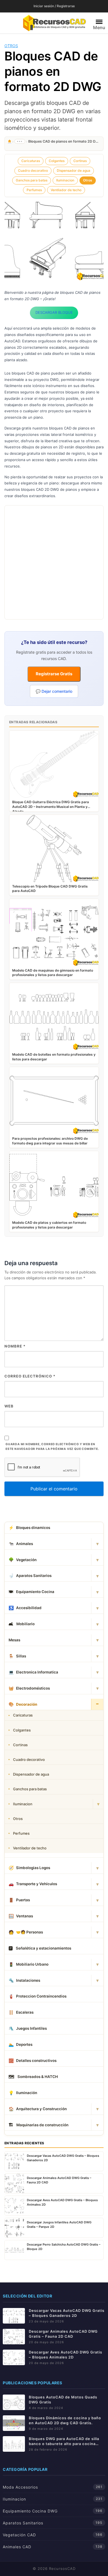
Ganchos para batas (32, 180)
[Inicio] (10, 141)
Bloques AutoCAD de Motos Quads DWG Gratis (63, 2400)
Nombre (15, 1346)
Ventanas (21, 1916)
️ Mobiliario (22, 1624)
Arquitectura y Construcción (38, 2109)
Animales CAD (17, 2547)
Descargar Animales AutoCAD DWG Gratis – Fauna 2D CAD (63, 2334)
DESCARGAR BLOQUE (54, 312)
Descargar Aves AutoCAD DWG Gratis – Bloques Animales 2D (65, 2355)
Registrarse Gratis (54, 674)
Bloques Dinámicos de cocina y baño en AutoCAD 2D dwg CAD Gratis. (65, 2420)
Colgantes (57, 161)
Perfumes (34, 190)
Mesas (14, 1640)
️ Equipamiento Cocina (31, 1592)
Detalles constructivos (33, 2061)
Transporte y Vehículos (33, 1884)
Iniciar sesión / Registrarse (54, 6)
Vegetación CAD (19, 2535)
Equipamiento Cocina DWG (30, 2511)
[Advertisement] (54, 562)
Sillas (17, 1656)
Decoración (23, 1704)
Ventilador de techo (66, 190)
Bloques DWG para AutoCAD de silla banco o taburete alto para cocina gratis (64, 2441)
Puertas (19, 1900)
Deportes (20, 2045)
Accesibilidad (25, 1608)
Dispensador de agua (74, 170)
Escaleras (21, 2012)
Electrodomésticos (29, 1688)
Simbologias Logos (29, 1868)
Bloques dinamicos (29, 1528)
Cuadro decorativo (33, 170)
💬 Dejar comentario (54, 691)
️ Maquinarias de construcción (38, 2125)
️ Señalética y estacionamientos (40, 1948)
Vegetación (23, 1560)
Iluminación (23, 2093)
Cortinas (80, 161)
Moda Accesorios (20, 2487)
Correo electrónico (30, 1376)
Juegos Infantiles (28, 2028)
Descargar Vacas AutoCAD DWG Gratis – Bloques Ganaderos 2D (67, 2313)
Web (9, 1406)
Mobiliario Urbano (29, 1964)
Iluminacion (65, 180)
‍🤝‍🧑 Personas (26, 1932)
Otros (11, 46)
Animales (21, 1544)
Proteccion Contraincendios (38, 1996)
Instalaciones (24, 1980)
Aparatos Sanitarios (30, 1576)
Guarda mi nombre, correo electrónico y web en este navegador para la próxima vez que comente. (52, 1447)
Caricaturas (31, 161)
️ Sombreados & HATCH (33, 2077)
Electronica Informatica (33, 1672)
